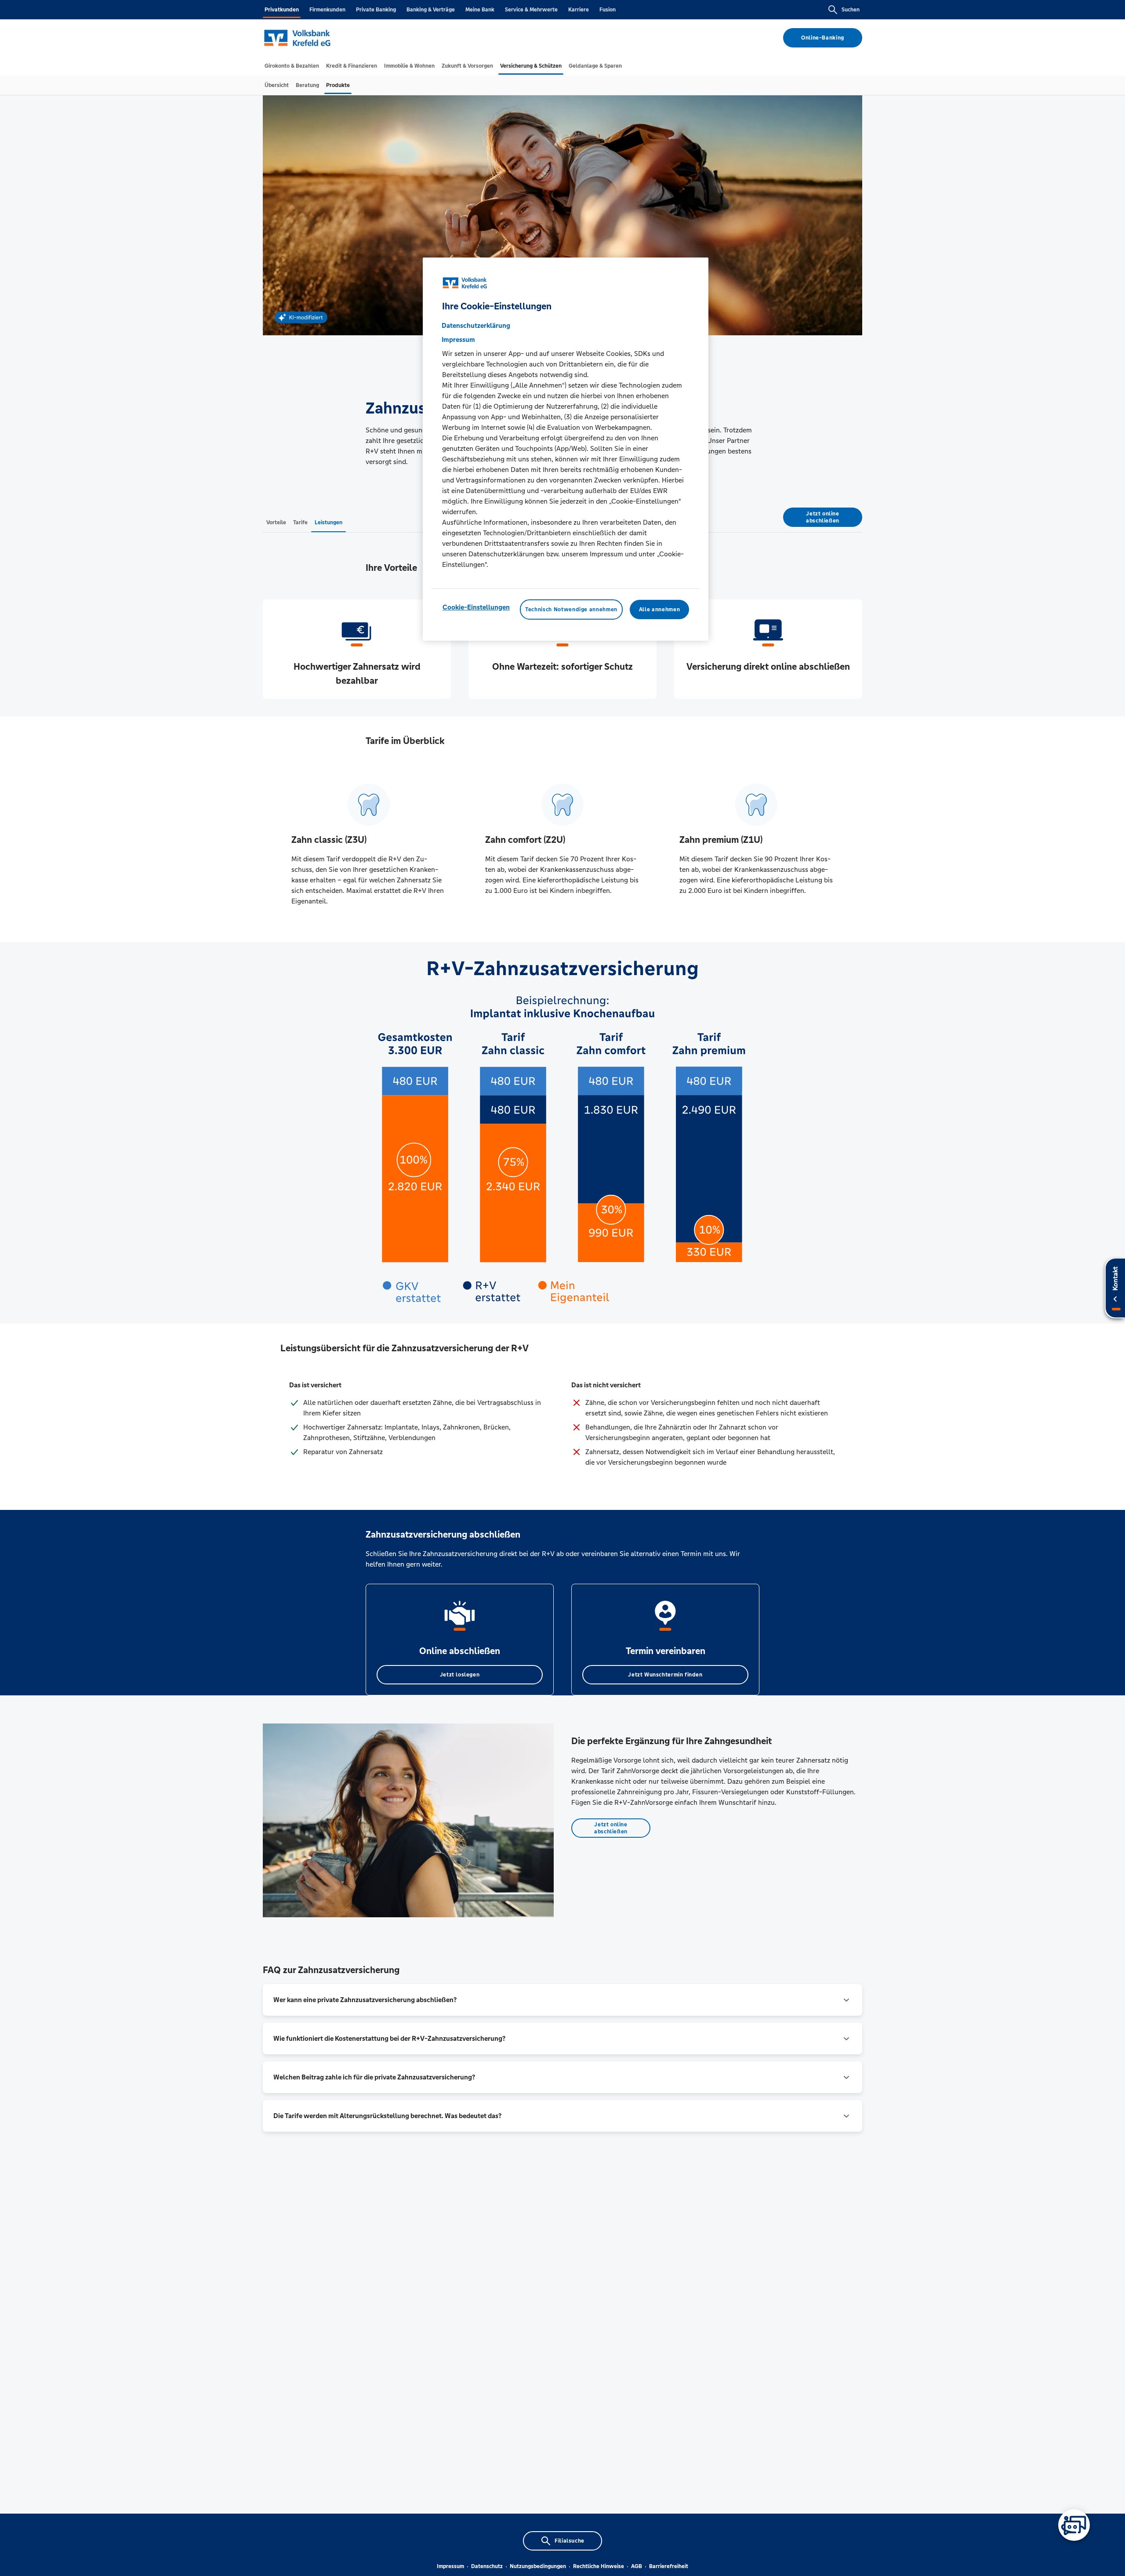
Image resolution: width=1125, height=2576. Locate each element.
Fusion (608, 10)
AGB (637, 2566)
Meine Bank (480, 10)
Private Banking (376, 10)
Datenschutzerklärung (476, 325)
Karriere (579, 10)
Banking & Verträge (431, 10)
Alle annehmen (659, 610)
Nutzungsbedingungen (538, 2566)
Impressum (450, 2566)
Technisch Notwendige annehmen (571, 610)
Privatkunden (282, 10)
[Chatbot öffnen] (1074, 2525)
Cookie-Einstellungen (476, 607)
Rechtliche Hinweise (599, 2566)
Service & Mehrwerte (531, 10)
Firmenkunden (327, 10)
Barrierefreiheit (669, 2566)
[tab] (292, 66)
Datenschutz (487, 2566)
